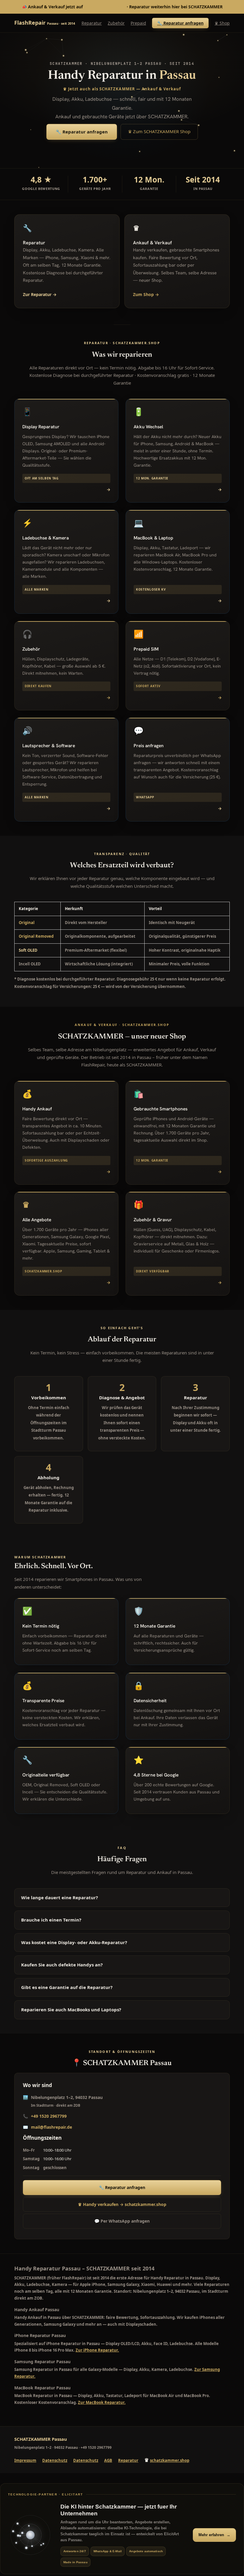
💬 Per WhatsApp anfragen (122, 2221)
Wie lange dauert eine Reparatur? (60, 1897)
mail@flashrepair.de (51, 2127)
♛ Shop (222, 23)
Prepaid (138, 23)
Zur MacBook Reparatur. (102, 2402)
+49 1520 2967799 (49, 2116)
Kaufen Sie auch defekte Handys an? (62, 1965)
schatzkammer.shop (105, 7)
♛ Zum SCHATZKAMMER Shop (159, 131)
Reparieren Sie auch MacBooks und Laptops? (71, 2009)
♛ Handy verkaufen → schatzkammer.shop (122, 2204)
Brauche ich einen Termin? (51, 1920)
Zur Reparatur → (40, 294)
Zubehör (116, 23)
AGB (108, 2460)
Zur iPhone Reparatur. (97, 2350)
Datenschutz (55, 2460)
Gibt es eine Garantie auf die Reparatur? (67, 1987)
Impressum (25, 2460)
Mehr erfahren (214, 2535)
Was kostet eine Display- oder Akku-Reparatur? (74, 1942)
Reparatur (92, 23)
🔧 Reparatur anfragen (180, 23)
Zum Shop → (146, 294)
